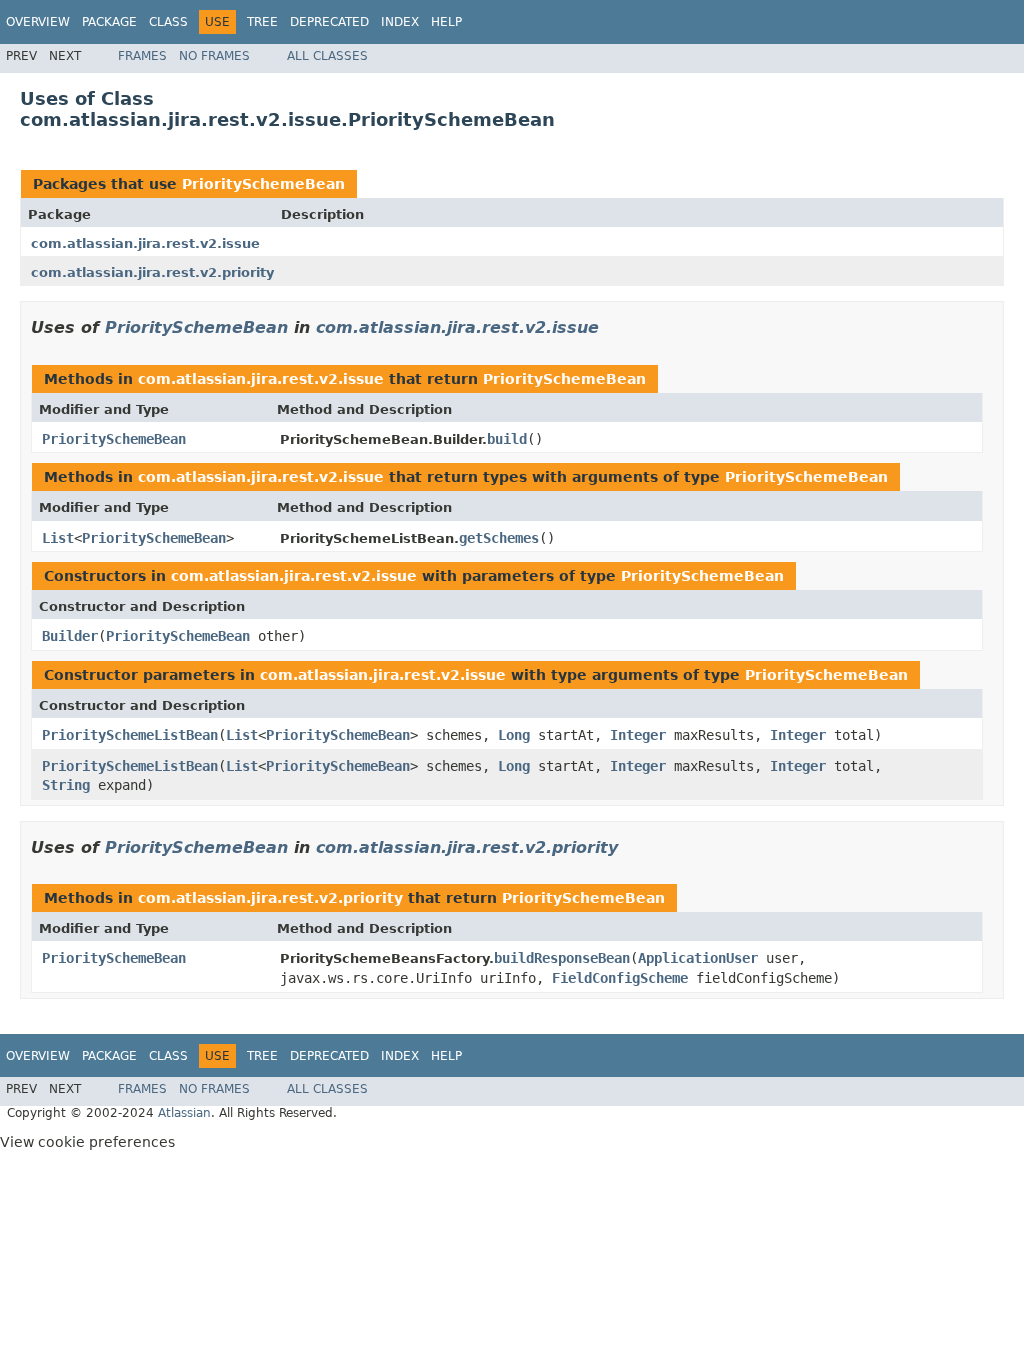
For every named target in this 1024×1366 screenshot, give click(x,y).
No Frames (214, 56)
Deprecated (329, 22)
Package (109, 22)
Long (514, 735)
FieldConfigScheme (620, 978)
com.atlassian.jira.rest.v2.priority (152, 272)
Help (446, 22)
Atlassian (184, 1113)
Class (168, 22)
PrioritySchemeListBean (130, 735)
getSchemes (499, 538)
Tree (262, 22)
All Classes (327, 56)
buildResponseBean (562, 958)
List (58, 538)
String (66, 785)
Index (400, 22)
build (507, 439)
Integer (638, 735)
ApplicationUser (698, 958)
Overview (38, 22)
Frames (142, 56)
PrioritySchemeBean (263, 184)
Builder (70, 636)
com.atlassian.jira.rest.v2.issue (145, 243)
